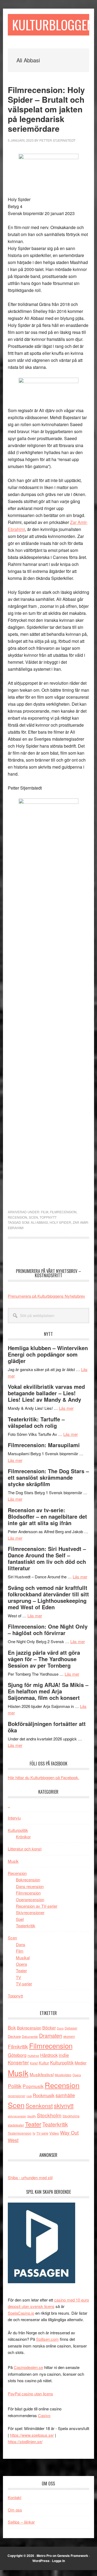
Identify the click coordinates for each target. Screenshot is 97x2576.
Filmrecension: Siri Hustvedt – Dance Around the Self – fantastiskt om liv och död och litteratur (47, 1558)
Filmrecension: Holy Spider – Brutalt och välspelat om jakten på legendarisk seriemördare (46, 109)
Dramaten (51, 2036)
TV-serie (42, 2133)
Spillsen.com (47, 2339)
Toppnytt (48, 1217)
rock (29, 2096)
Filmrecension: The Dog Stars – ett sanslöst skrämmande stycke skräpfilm (48, 1477)
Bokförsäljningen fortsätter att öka (47, 1727)
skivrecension (17, 2116)
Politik (15, 2086)
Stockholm (49, 2115)
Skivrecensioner (30, 1912)
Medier (81, 2063)
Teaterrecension (20, 2133)
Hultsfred (33, 2056)
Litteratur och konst (25, 1849)
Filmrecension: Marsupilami (44, 1445)
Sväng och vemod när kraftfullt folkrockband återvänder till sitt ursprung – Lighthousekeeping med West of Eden (48, 1597)
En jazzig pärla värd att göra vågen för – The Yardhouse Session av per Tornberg (44, 1659)
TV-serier (24, 1984)
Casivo (44, 2415)
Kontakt (15, 2497)
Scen (33, 1217)
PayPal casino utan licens (30, 2394)
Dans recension (30, 1886)
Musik (13, 1861)
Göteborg (17, 2055)
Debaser (71, 2028)
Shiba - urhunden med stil (30, 2177)
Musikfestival (42, 2074)
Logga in (58, 2561)
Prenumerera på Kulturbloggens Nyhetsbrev (46, 1296)
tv (34, 2133)
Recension (18, 1217)
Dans (21, 1944)
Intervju (14, 1818)
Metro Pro (44, 2556)
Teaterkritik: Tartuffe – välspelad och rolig (36, 1422)
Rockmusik (44, 2095)
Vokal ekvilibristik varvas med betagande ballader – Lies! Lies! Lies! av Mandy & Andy (46, 1393)
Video (54, 2133)
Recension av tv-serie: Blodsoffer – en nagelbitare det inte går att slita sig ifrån (47, 1516)
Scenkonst (39, 2106)
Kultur (44, 2063)
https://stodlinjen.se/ (25, 2441)
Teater (21, 1970)
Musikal (23, 1958)
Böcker (49, 2028)
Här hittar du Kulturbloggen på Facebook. (44, 1777)
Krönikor (23, 1837)
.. (9, 1806)
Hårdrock (49, 2055)
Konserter (18, 2062)
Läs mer (66, 1408)
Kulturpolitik (18, 1830)
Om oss (15, 2510)
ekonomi (69, 2036)
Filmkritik (18, 2046)
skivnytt (64, 2105)
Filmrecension (63, 1212)
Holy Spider (60, 1222)
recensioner (17, 2096)
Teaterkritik (26, 1926)
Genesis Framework (73, 2556)
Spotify (32, 2116)
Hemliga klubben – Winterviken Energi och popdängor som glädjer (48, 1354)
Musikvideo (63, 2075)
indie (64, 2055)
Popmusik (33, 2086)
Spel (20, 1919)
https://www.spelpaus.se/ (32, 2435)
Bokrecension (28, 1880)
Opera (21, 1964)
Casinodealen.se (28, 2367)
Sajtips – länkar (21, 2522)
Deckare (14, 2036)
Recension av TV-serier (37, 1906)
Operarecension (30, 1899)
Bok (12, 2027)
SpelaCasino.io (21, 2313)
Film (45, 1212)
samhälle (65, 2095)
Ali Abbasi (39, 1222)
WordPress (41, 2561)
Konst (34, 2063)
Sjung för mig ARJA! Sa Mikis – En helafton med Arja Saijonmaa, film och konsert (48, 1691)
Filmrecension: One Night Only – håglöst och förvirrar (48, 1630)
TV (18, 1977)
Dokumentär (30, 2036)
